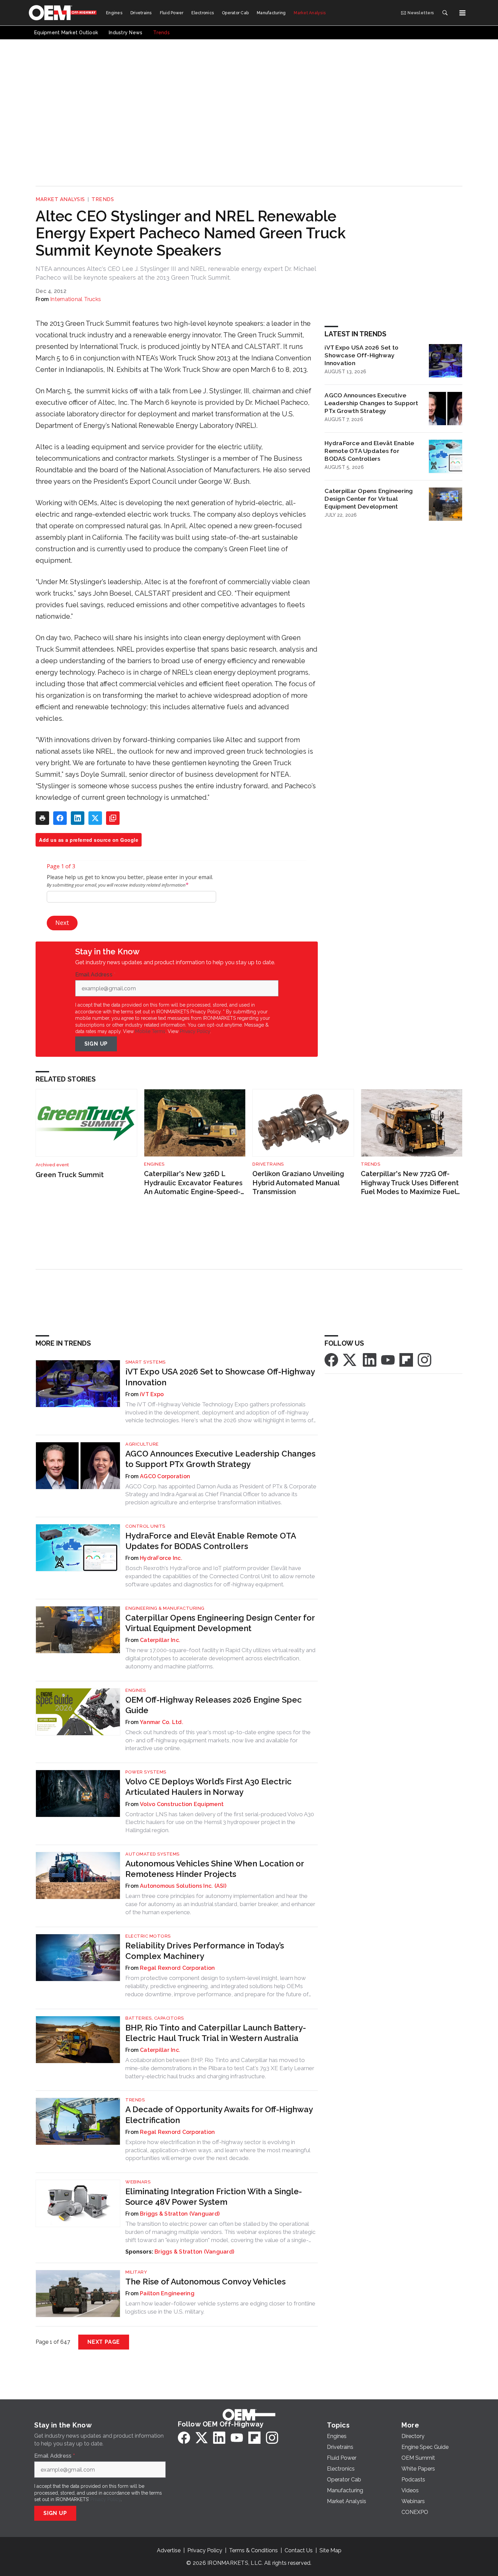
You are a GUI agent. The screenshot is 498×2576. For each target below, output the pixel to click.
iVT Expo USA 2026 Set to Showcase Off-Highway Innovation (361, 355)
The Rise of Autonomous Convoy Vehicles (205, 2282)
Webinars (138, 2182)
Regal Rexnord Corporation (177, 1968)
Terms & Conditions (253, 2550)
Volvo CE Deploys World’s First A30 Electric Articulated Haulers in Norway (209, 1787)
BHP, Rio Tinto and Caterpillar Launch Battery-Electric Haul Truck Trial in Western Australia (216, 2033)
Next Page (104, 2342)
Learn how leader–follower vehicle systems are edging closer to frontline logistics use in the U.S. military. (220, 2307)
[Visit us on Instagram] (424, 1360)
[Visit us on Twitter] (350, 1360)
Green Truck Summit (70, 1175)
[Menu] (462, 13)
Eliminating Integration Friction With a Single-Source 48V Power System (214, 2197)
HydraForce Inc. (161, 1558)
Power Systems (146, 1772)
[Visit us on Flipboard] (406, 1360)
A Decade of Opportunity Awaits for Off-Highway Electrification (219, 2115)
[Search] (445, 13)
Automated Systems (152, 1854)
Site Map (330, 2550)
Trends (103, 199)
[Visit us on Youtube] (388, 1360)
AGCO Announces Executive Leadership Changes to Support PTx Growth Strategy (371, 403)
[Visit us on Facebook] (331, 1360)
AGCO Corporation (165, 1476)
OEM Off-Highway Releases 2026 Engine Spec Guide (214, 1705)
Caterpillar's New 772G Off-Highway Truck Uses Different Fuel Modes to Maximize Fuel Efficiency (410, 1183)
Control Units (145, 1526)
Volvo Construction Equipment (182, 1804)
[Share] (60, 818)
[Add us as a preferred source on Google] (113, 818)
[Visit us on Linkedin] (370, 1360)
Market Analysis (60, 199)
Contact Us (299, 2550)
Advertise (169, 2550)
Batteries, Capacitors (155, 2018)
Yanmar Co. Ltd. (162, 1722)
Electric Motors (148, 1936)
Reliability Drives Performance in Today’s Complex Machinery (205, 1951)
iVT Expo (152, 1394)
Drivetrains (268, 1164)
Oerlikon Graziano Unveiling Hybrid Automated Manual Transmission (298, 1183)
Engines (154, 1164)
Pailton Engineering (167, 2293)
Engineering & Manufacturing (165, 1608)
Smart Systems (146, 1362)
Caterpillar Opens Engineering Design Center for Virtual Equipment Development (369, 499)
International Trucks (76, 299)
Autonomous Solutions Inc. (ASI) (183, 1886)
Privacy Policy (195, 1031)
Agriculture (142, 1444)
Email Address (96, 975)
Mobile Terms (150, 1031)
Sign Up (96, 1044)
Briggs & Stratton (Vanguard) (180, 2214)
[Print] (42, 818)
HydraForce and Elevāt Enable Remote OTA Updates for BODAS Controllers (369, 451)
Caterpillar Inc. (160, 1640)
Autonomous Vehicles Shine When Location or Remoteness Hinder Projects (215, 1869)
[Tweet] (95, 818)
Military (136, 2272)
